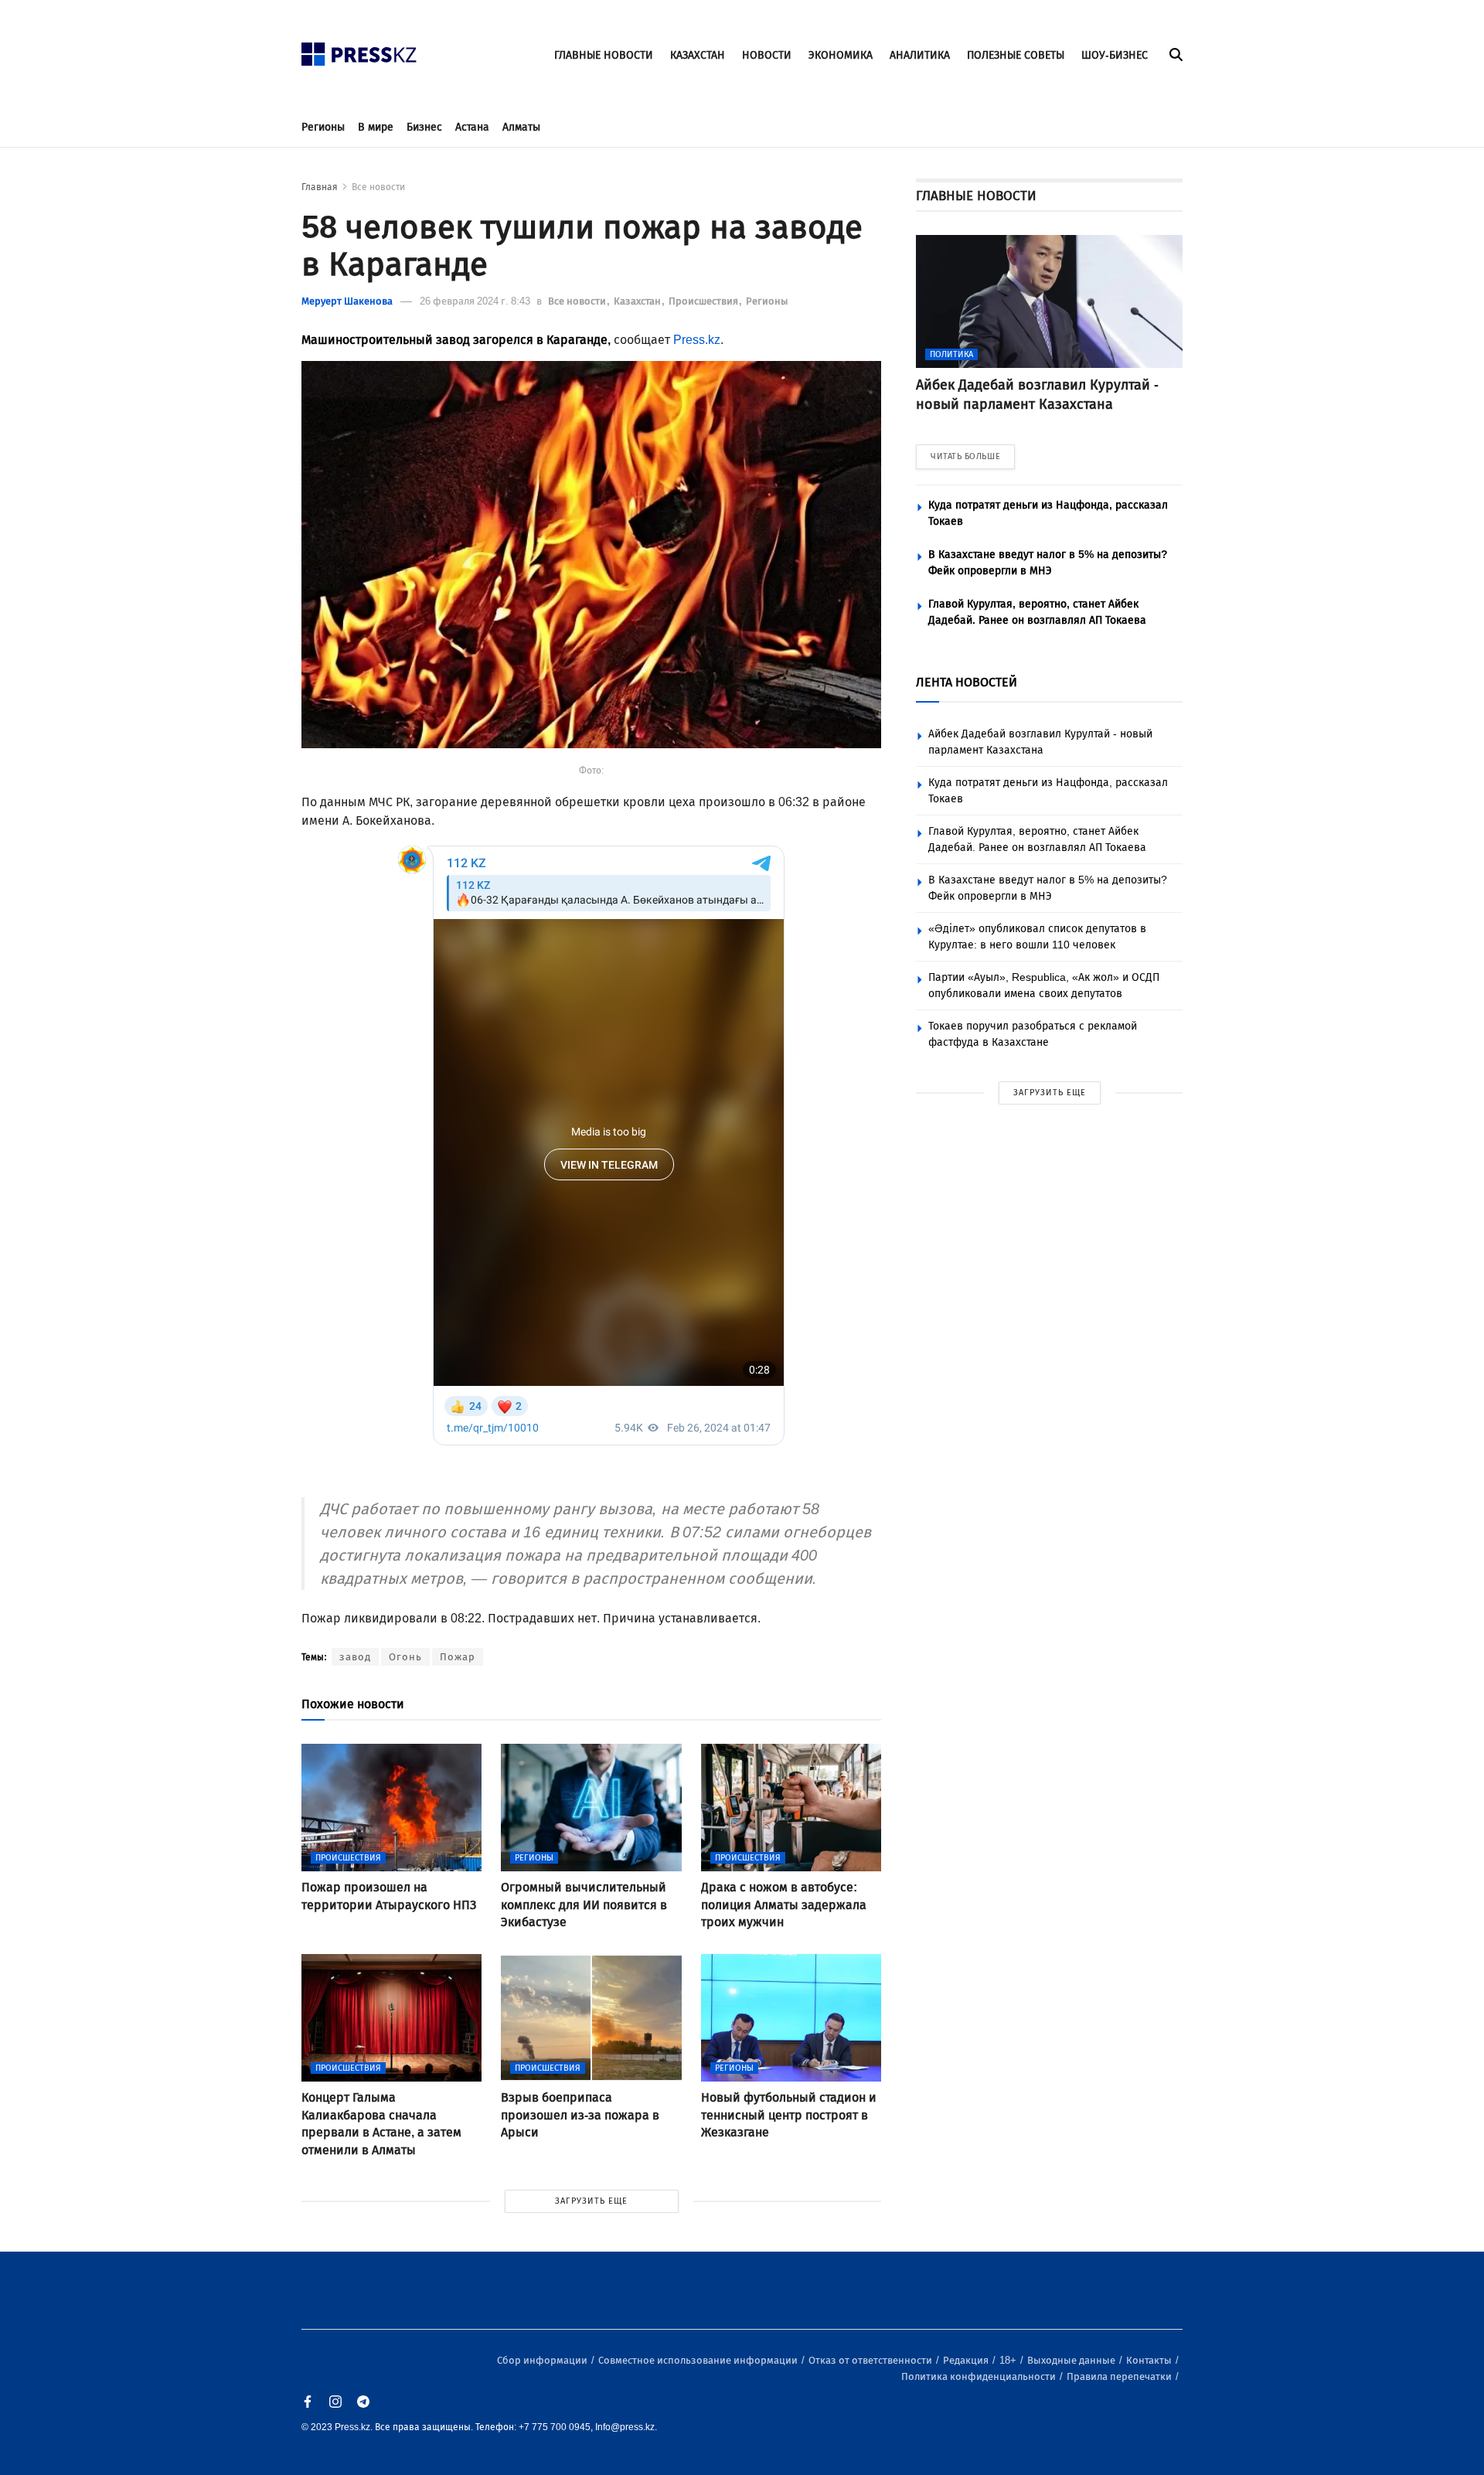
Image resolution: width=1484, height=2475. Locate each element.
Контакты (1150, 2360)
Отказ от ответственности (871, 2360)
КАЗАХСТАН (698, 55)
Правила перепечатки (1120, 2376)
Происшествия (705, 301)
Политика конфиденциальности (980, 2376)
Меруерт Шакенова (347, 301)
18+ (1009, 2360)
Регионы (323, 127)
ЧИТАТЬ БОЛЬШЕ (965, 456)
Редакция (967, 2360)
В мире (376, 127)
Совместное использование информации (699, 2360)
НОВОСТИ (767, 55)
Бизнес (424, 127)
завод (355, 1657)
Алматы (521, 127)
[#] (359, 50)
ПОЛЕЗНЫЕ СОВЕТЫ (1016, 55)
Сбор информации (543, 2360)
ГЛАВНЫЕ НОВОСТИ (604, 55)
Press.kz (697, 340)
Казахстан (638, 301)
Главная (320, 187)
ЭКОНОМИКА (841, 55)
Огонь (405, 1657)
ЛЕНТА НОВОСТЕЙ (967, 682)
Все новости (378, 187)
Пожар (458, 1657)
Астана (472, 127)
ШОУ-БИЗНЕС (1115, 55)
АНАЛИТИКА (920, 55)
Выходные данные (1072, 2360)
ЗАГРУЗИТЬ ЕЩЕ (591, 2201)
